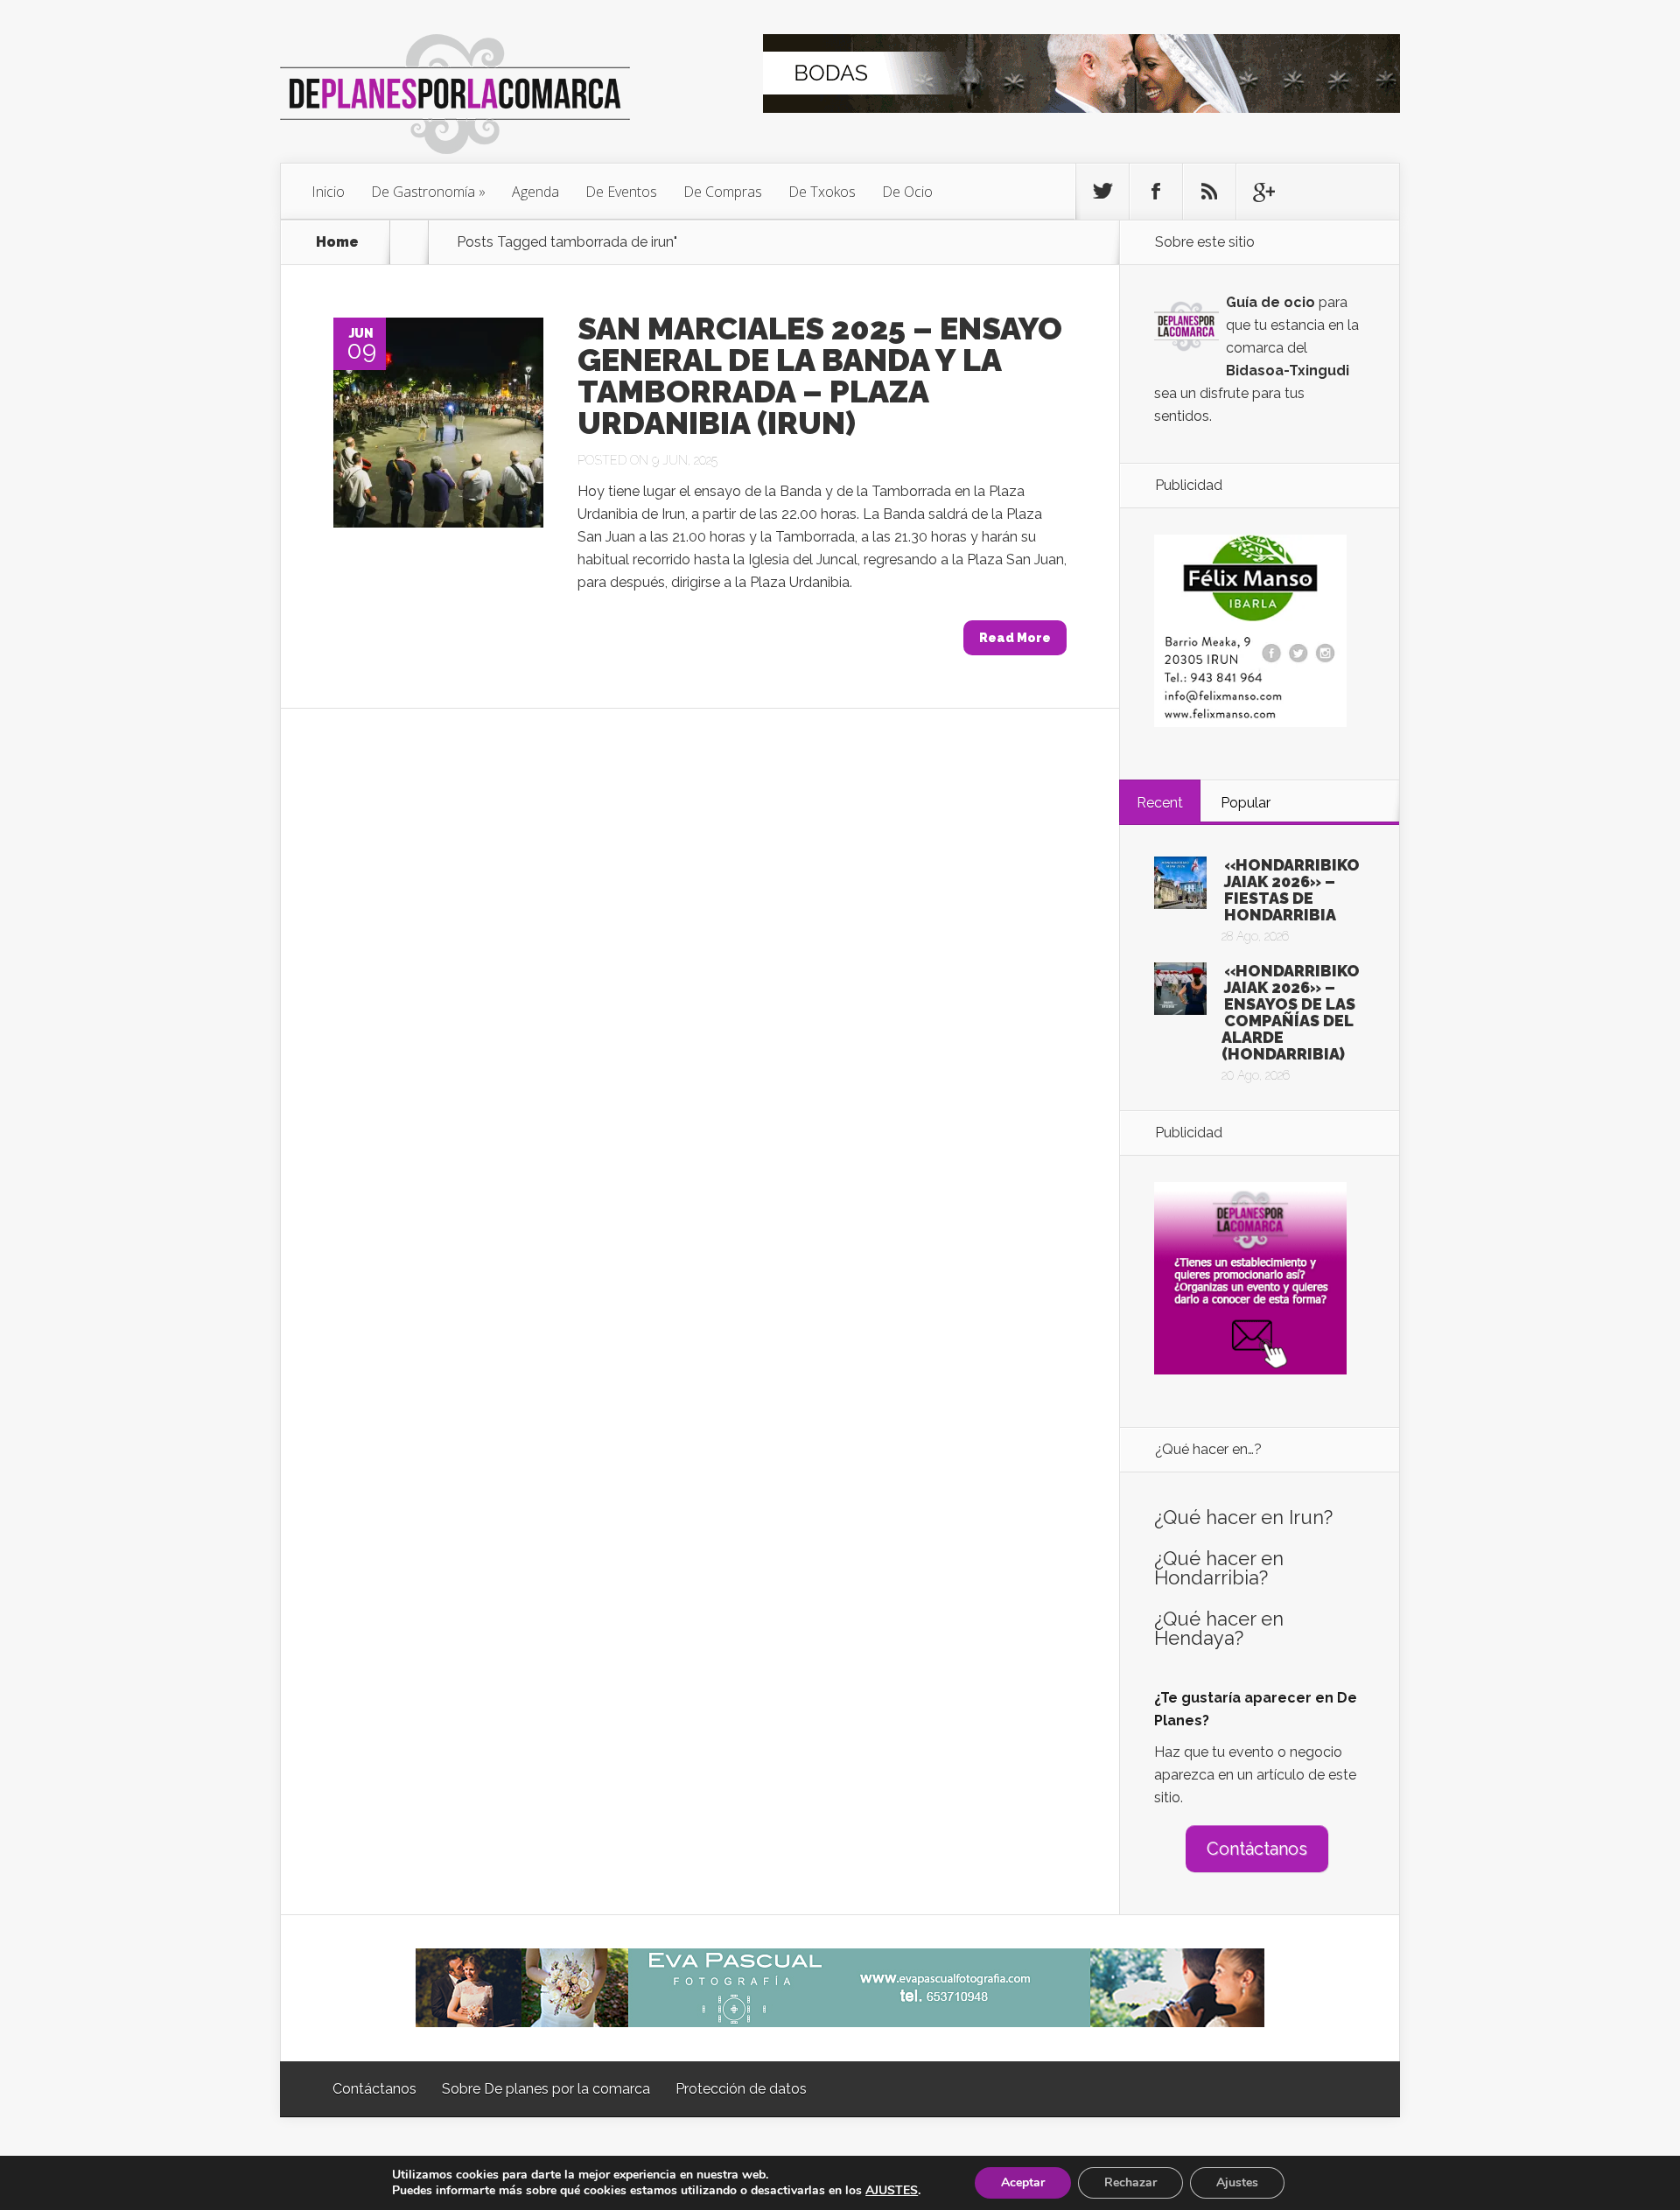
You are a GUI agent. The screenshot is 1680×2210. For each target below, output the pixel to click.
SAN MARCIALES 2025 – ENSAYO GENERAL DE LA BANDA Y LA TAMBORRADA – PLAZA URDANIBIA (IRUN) (820, 375)
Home (337, 242)
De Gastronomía (423, 192)
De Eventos (621, 192)
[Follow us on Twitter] (1102, 192)
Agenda (535, 192)
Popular (1246, 803)
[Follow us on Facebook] (1156, 192)
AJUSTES (892, 2191)
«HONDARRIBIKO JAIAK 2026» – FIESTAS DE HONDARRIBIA (1292, 890)
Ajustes (1237, 2182)
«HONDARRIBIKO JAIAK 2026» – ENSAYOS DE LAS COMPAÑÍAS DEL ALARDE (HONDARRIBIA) (1291, 1012)
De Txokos (822, 192)
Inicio (328, 192)
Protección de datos (741, 2089)
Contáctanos (1257, 1849)
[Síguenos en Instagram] (1209, 192)
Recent (1160, 803)
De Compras (723, 192)
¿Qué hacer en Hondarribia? (1219, 1568)
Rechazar (1130, 2182)
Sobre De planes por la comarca (546, 2089)
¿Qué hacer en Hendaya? (1219, 1628)
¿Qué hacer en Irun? (1243, 1517)
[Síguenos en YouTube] (1263, 192)
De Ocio (907, 192)
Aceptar (1023, 2182)
